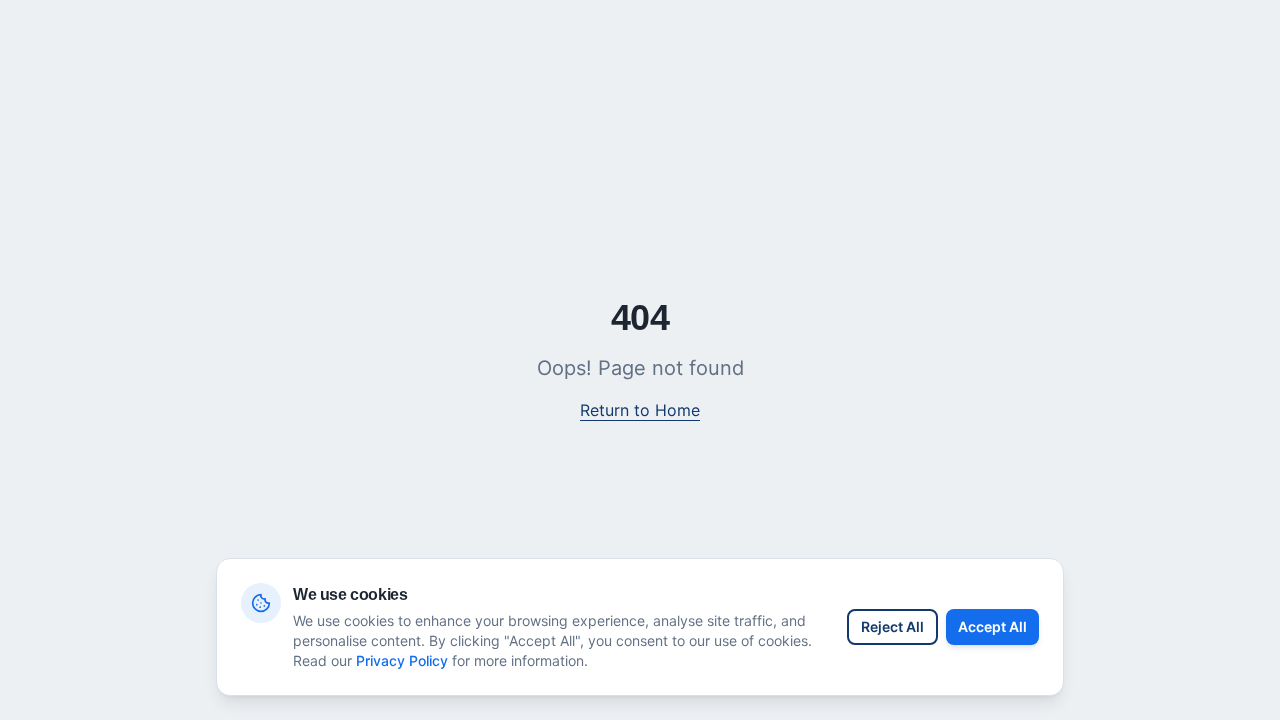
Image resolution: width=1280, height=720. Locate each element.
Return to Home (640, 410)
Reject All (892, 626)
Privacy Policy (402, 660)
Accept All (992, 626)
